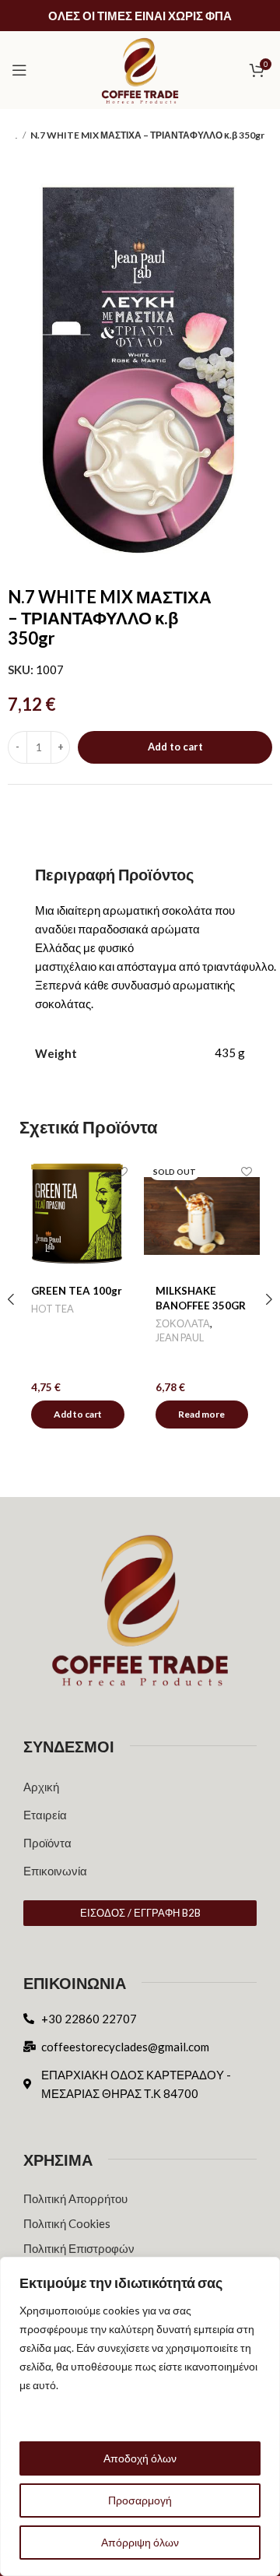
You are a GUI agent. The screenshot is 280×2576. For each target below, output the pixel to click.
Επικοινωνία (55, 1871)
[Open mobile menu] (19, 70)
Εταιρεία (45, 1815)
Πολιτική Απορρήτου (75, 2198)
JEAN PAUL (180, 1337)
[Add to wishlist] (122, 1171)
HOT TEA (52, 1309)
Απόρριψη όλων (140, 2542)
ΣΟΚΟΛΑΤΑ (183, 1323)
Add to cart (175, 747)
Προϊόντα (47, 1843)
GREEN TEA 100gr (77, 1291)
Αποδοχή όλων (140, 2458)
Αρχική (41, 1787)
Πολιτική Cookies (67, 2223)
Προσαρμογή (140, 2500)
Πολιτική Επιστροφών (79, 2248)
